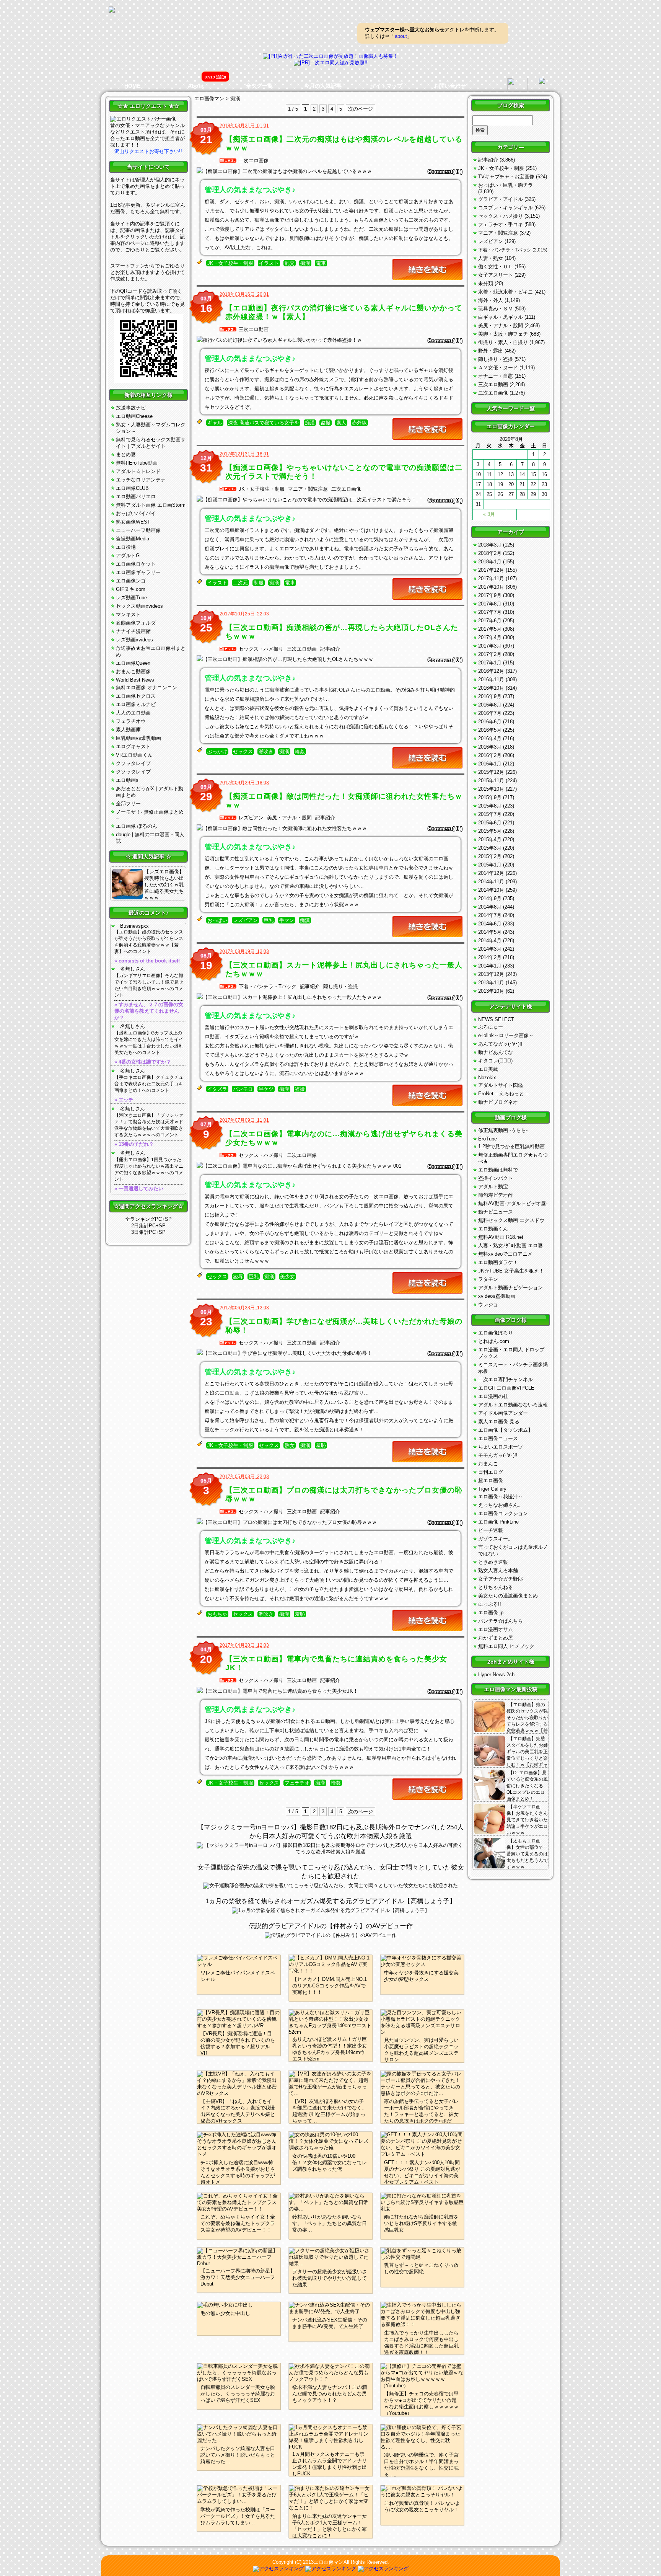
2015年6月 (490, 823)
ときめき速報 (493, 1562)
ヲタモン (488, 1279)
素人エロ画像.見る (499, 1422)
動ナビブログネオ (498, 1102)
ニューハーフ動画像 (138, 530)
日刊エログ (491, 1472)
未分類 (486, 283)
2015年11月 (491, 781)
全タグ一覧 (259, 86)
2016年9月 (490, 696)
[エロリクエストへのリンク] (143, 119)
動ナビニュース (496, 1212)
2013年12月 (491, 974)
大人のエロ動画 (133, 713)
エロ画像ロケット (136, 564)
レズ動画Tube (131, 598)
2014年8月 (490, 907)
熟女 (290, 1445)
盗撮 (326, 423)
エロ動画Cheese (134, 416)
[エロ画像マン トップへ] (112, 11)
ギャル (215, 423)
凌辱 (238, 1277)
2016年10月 (491, 688)
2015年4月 (490, 839)
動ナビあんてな (496, 1052)
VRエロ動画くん (134, 755)
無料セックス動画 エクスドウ (511, 1220)
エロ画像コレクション (503, 1513)
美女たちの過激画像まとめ (508, 1596)
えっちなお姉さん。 (501, 1505)
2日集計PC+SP (148, 1226)
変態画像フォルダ (136, 623)
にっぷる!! (490, 1604)
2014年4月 (490, 941)
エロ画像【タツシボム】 (506, 1430)
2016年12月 (491, 671)
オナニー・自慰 (496, 376)
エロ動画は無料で (498, 1170)
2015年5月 (490, 831)
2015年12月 (491, 772)
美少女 (287, 1277)
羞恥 (321, 1445)
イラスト (269, 263)
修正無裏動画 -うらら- (503, 1130)
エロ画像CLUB (132, 488)
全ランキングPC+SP (148, 1219)
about (401, 36)
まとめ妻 (126, 454)
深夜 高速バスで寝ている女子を (264, 423)
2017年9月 (490, 595)
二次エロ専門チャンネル (506, 1379)
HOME (132, 86)
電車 (321, 263)
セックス (243, 752)
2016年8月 (490, 705)
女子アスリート (496, 275)
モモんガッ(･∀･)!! (498, 1455)
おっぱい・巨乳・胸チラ (506, 185)
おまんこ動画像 (133, 671)
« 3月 (489, 514)
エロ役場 (126, 547)
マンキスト (128, 614)
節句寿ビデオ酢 (496, 1195)
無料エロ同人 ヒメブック (506, 1646)
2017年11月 (491, 578)
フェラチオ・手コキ (501, 224)
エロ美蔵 (488, 1069)
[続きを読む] (427, 269)
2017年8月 (490, 604)
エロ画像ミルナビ (136, 704)
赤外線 (359, 423)
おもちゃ (217, 1614)
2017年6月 (490, 621)
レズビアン (251, 818)
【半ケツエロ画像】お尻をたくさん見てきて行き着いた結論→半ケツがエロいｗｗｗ (527, 1820)
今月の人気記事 (323, 86)
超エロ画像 (491, 1481)
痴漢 (305, 263)
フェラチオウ (131, 721)
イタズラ (217, 1089)
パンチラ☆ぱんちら (501, 1621)
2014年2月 (490, 957)
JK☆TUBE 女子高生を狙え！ (511, 1271)
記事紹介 (330, 649)
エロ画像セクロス (136, 696)
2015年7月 (490, 814)
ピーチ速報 (491, 1530)
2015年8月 (490, 806)
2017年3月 (490, 646)
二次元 (240, 583)
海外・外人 (491, 300)
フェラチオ (297, 1783)
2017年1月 (490, 663)
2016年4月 (490, 738)
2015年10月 (491, 789)
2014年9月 (490, 898)
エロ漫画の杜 (493, 1396)
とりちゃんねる (496, 1587)
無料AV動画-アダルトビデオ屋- (513, 1203)
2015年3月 (490, 848)
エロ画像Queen (133, 663)
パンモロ (243, 1089)
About (196, 86)
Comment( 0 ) (445, 171)
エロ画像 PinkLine (498, 1522)
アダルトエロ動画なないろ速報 (513, 1405)
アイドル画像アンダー (503, 1413)
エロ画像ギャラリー (138, 572)
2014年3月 (490, 949)
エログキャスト (133, 746)
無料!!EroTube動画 (137, 463)
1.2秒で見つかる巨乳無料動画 (511, 1146)
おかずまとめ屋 (496, 1638)
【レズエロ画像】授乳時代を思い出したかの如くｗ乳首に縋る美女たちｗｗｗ (164, 885)
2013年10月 (491, 991)
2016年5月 (490, 730)
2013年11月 (491, 983)
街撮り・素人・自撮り (503, 342)
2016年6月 (490, 722)
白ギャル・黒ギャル (501, 317)
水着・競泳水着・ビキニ (506, 292)
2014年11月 (491, 882)
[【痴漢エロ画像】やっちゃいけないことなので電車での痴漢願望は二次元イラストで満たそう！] (330, 500)
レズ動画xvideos (134, 640)
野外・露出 (491, 351)
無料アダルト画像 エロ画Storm (151, 505)
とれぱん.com (494, 1341)
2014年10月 (491, 890)
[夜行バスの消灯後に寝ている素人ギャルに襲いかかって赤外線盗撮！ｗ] (330, 340)
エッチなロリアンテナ (141, 480)
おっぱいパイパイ (136, 513)
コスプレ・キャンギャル (506, 208)
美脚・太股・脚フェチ (503, 334)
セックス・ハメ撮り (261, 649)
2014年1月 (490, 966)
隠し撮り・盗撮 (341, 986)
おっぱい (217, 920)
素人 (341, 423)
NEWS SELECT (496, 1019)
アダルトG (128, 555)
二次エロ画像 (254, 161)
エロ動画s (127, 780)
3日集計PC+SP (148, 1232)
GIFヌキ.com (131, 589)
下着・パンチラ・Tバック (268, 986)
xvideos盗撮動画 (497, 1296)
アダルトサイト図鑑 (501, 1085)
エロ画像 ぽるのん (137, 826)
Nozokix (487, 1078)
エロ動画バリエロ (136, 497)
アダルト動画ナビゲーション (510, 1288)
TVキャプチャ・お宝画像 (506, 177)
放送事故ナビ (131, 408)
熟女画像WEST (133, 522)
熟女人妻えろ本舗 (498, 1570)
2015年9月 (490, 797)
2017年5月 (490, 629)
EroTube (488, 1139)
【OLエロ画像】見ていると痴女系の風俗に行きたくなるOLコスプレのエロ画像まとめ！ (527, 1786)
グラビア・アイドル (501, 199)
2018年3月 (490, 545)
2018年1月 (490, 562)
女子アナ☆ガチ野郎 (501, 1579)
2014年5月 (490, 932)
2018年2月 (490, 553)
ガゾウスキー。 (496, 1539)
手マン (287, 920)
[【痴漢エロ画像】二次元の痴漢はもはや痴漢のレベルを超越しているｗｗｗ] (330, 171)
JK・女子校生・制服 (230, 263)
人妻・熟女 (491, 258)
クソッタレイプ (133, 763)
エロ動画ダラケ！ (498, 1262)
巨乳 (269, 920)
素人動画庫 (128, 730)
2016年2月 (490, 755)
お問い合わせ (450, 86)
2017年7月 (490, 612)
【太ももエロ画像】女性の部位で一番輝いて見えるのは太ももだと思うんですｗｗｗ (527, 1854)
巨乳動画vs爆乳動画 (138, 738)
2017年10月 (491, 587)
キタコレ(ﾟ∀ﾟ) (495, 1061)
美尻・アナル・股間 (289, 818)
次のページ (361, 109)
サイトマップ (386, 86)
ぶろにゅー (491, 1027)
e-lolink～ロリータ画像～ (506, 1035)
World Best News (135, 680)
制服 (259, 583)
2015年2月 (490, 856)
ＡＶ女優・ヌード (498, 368)
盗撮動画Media (133, 539)
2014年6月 (490, 924)
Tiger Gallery (492, 1489)
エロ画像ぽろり (496, 1333)
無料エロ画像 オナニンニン (147, 688)
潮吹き (266, 752)
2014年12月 (491, 873)
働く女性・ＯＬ (496, 267)
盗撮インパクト (496, 1178)
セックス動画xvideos (139, 606)
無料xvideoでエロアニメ (505, 1254)
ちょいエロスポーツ (501, 1447)
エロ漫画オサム (496, 1629)
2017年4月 (490, 637)
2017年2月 (490, 654)
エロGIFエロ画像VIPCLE (506, 1388)
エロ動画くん (493, 1229)
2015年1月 (490, 865)
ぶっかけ (217, 752)
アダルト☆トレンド (138, 471)
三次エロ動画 (254, 329)
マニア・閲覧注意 (308, 489)
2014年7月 (490, 915)
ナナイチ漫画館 (133, 631)
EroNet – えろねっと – (503, 1094)
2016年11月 (491, 679)
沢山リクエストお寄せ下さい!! (148, 151)
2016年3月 (490, 747)
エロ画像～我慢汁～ (501, 1497)
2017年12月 (491, 570)
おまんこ (488, 1464)
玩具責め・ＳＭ (496, 309)
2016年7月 (490, 713)
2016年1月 (490, 764)
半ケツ (266, 1089)
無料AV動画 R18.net (501, 1237)
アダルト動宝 (493, 1187)
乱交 (290, 263)
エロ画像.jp (491, 1613)
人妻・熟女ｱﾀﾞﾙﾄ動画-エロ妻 (510, 1246)
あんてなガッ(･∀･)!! (500, 1044)
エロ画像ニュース (498, 1438)
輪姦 (300, 752)
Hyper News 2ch (496, 1675)
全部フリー (128, 803)
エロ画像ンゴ (131, 581)
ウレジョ (488, 1304)
